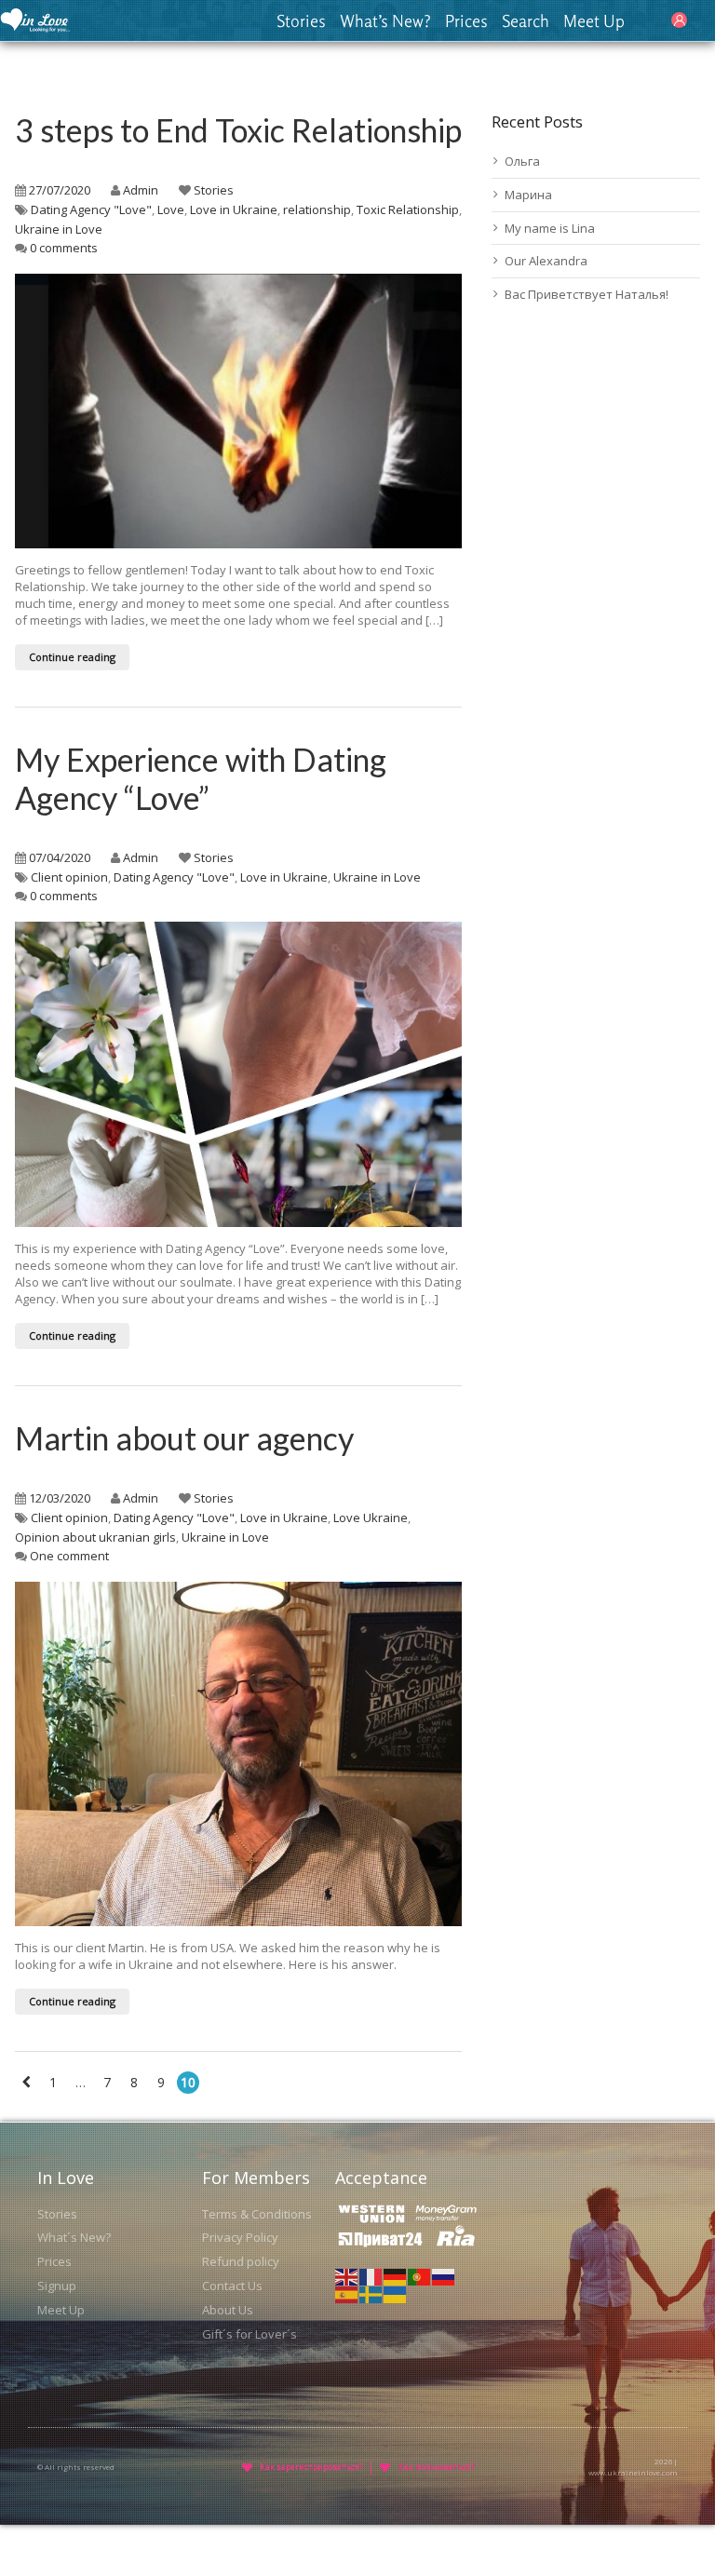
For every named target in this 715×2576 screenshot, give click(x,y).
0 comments (64, 248)
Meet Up (594, 20)
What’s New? (385, 20)
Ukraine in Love (59, 229)
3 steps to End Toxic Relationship (238, 130)
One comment (69, 1556)
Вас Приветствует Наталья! (587, 294)
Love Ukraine (371, 1517)
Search (526, 20)
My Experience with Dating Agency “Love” (201, 778)
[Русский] (444, 2275)
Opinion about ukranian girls (95, 1537)
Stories (301, 20)
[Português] (420, 2275)
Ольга (522, 161)
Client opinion (69, 877)
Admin (141, 190)
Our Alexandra (546, 261)
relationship (317, 209)
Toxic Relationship (408, 209)
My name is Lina (550, 228)
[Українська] (396, 2294)
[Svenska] (371, 2294)
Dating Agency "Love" (91, 209)
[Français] (371, 2275)
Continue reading (72, 657)
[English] (347, 2275)
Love (171, 209)
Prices (466, 20)
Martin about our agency (184, 1438)
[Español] (347, 2294)
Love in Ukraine (234, 209)
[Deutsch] (396, 2275)
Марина (528, 195)
